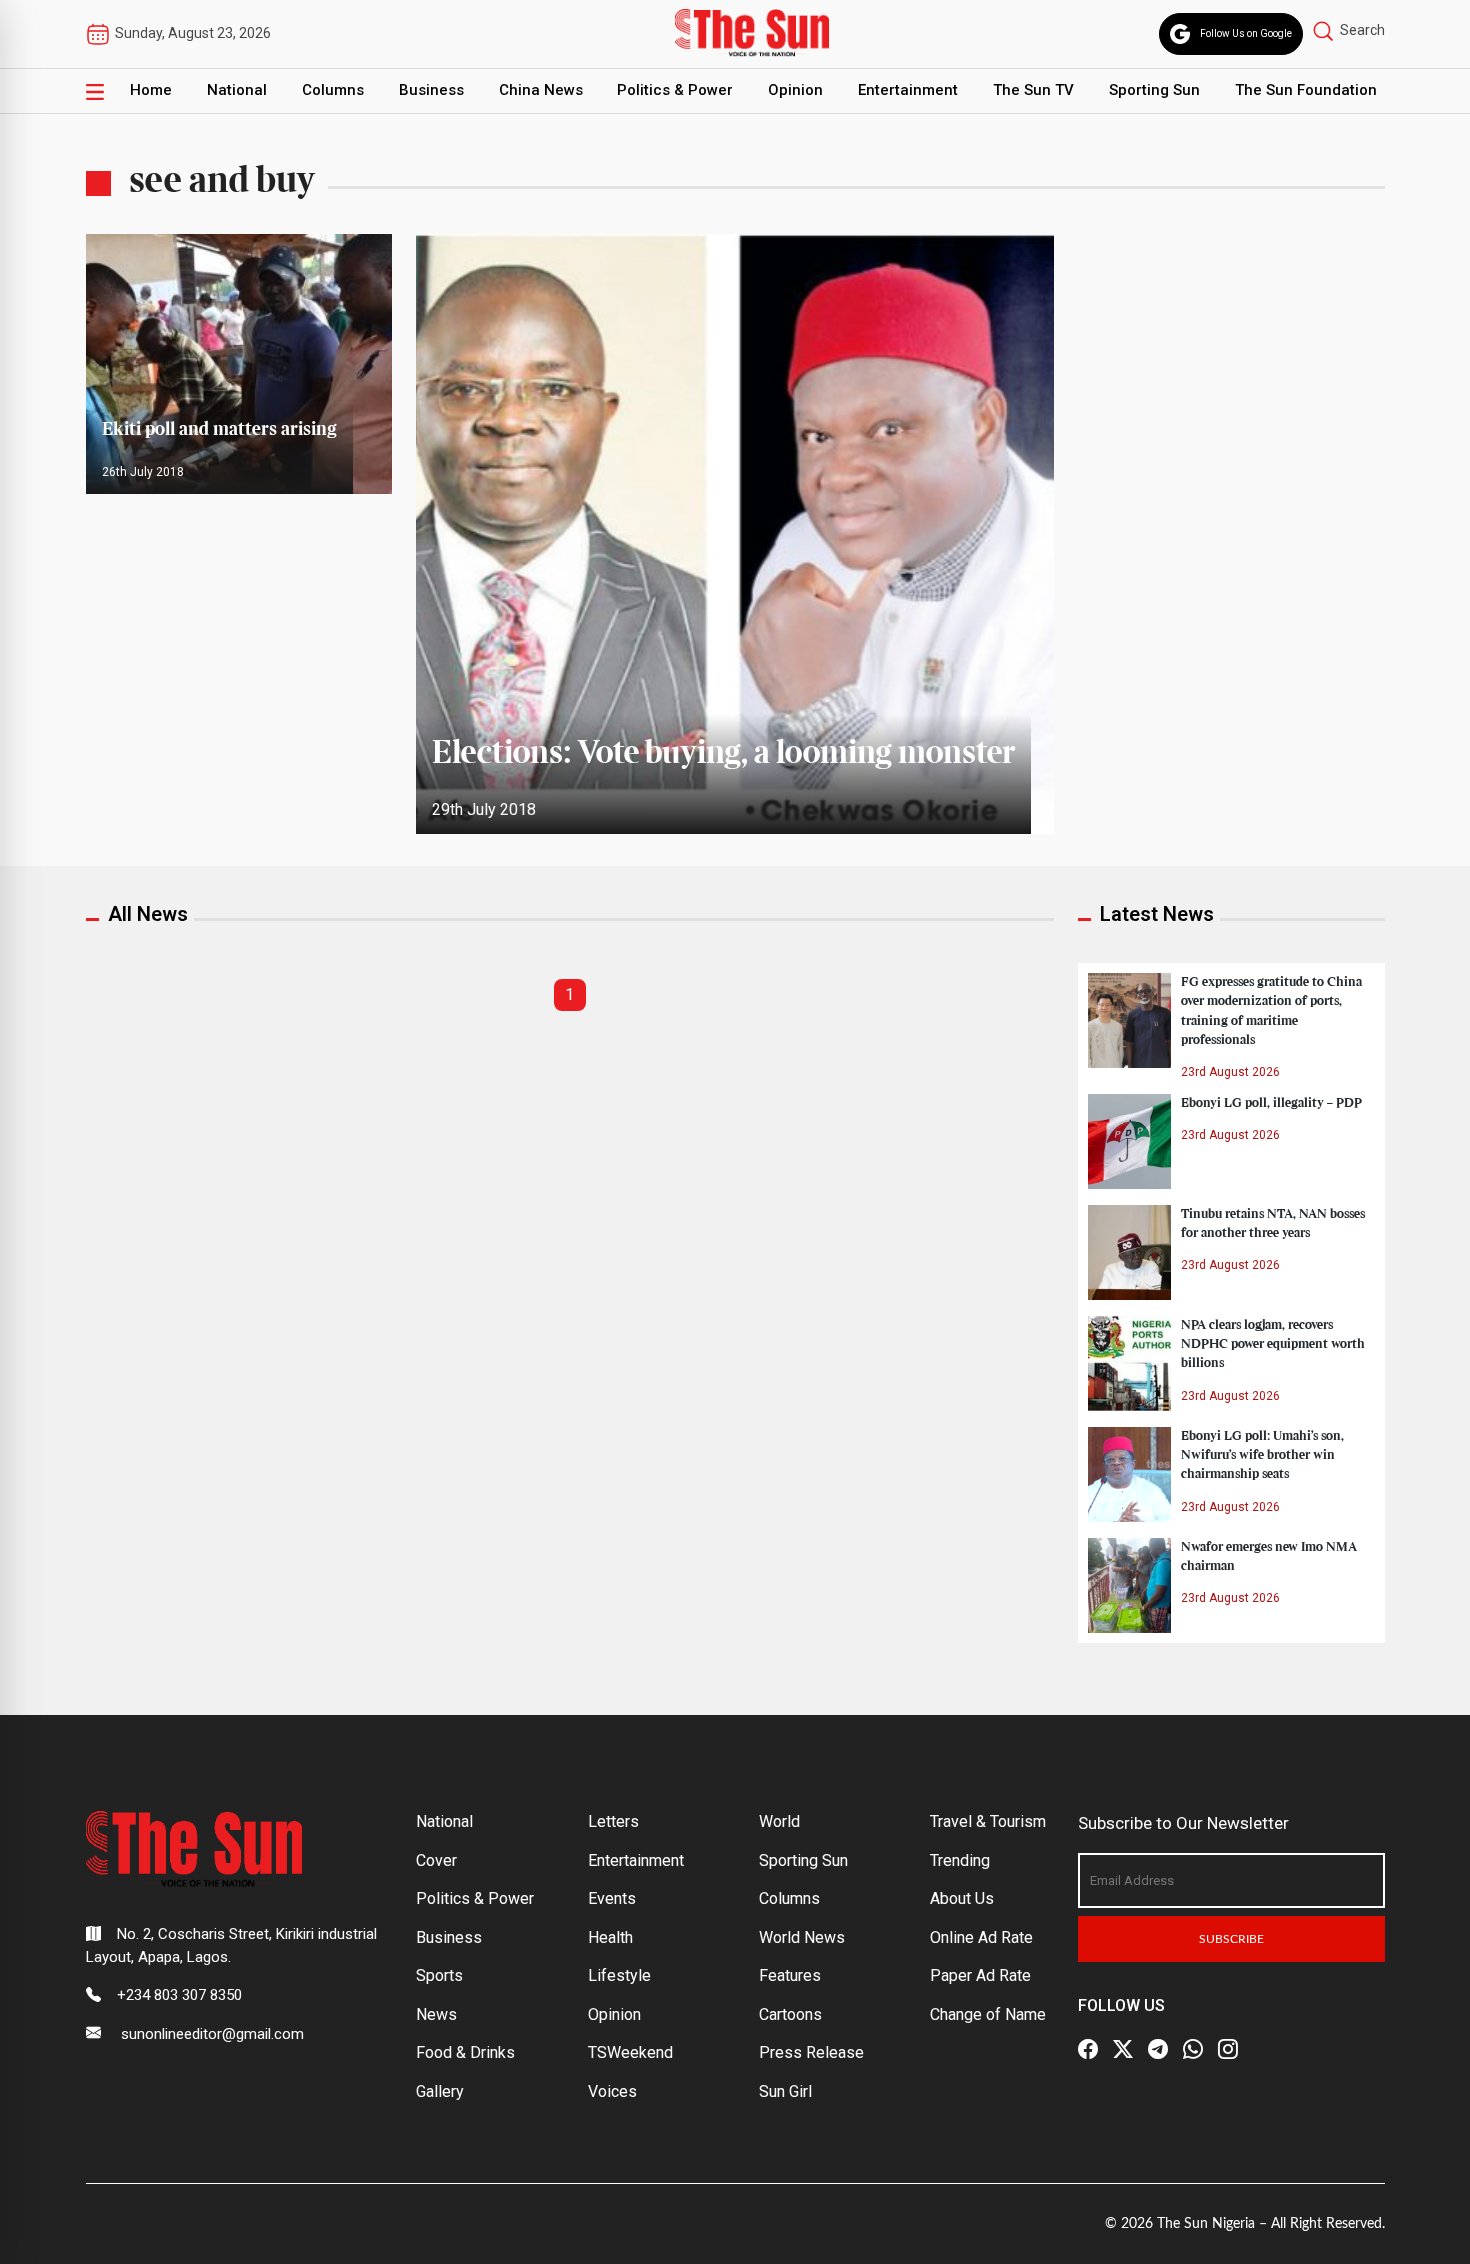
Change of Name (988, 2014)
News (436, 2014)
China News (541, 90)
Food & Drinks (465, 2052)
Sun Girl (785, 2091)
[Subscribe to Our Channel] (1158, 2049)
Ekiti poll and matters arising (219, 429)
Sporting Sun (1154, 90)
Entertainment (908, 90)
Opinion (795, 90)
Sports (439, 1975)
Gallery (440, 2091)
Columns (333, 90)
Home (151, 90)
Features (790, 1975)
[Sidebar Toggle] (95, 91)
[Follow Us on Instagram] (1228, 2049)
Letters (613, 1821)
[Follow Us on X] (1123, 2049)
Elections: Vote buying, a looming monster (723, 754)
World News (802, 1937)
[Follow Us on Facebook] (1088, 2049)
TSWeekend (630, 2052)
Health (610, 1937)
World (779, 1821)
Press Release (811, 2052)
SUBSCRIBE (1231, 1939)
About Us (962, 1898)
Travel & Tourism (988, 1821)
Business (431, 90)
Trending (960, 1860)
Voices (612, 2091)
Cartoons (790, 2014)
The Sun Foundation (1306, 90)
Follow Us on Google (1246, 33)
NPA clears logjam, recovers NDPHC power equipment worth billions (1273, 1344)
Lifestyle (619, 1975)
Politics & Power (675, 90)
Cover (436, 1860)
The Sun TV (1033, 90)
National (237, 90)
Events (612, 1898)
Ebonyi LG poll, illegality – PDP (1271, 1103)
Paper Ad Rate (980, 1975)
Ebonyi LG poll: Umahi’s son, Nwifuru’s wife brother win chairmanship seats (1262, 1455)
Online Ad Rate (981, 1937)
